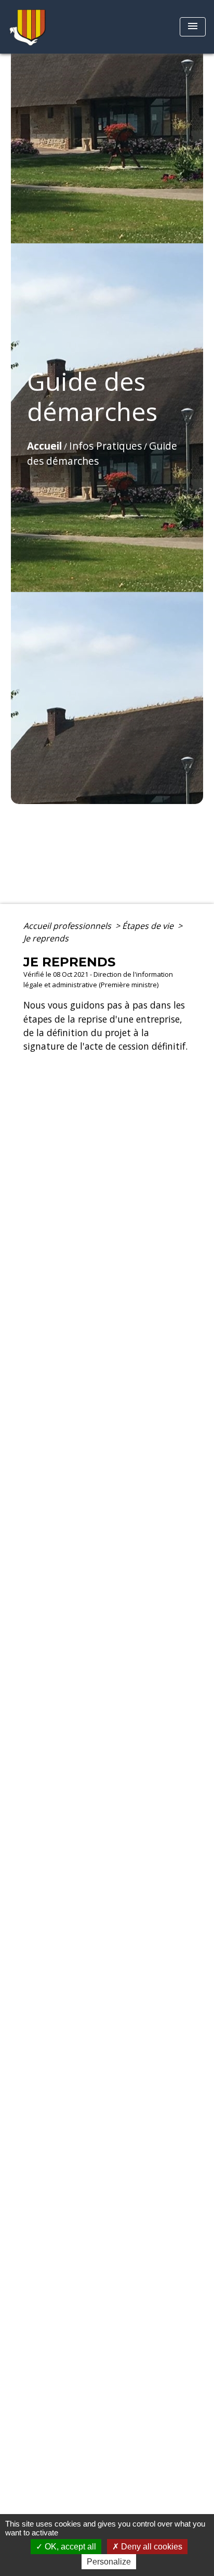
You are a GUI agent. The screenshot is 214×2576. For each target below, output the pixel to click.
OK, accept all (69, 2547)
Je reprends (46, 938)
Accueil (44, 446)
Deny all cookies (151, 2547)
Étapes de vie (149, 926)
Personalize (109, 2562)
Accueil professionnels (68, 926)
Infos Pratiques (105, 446)
